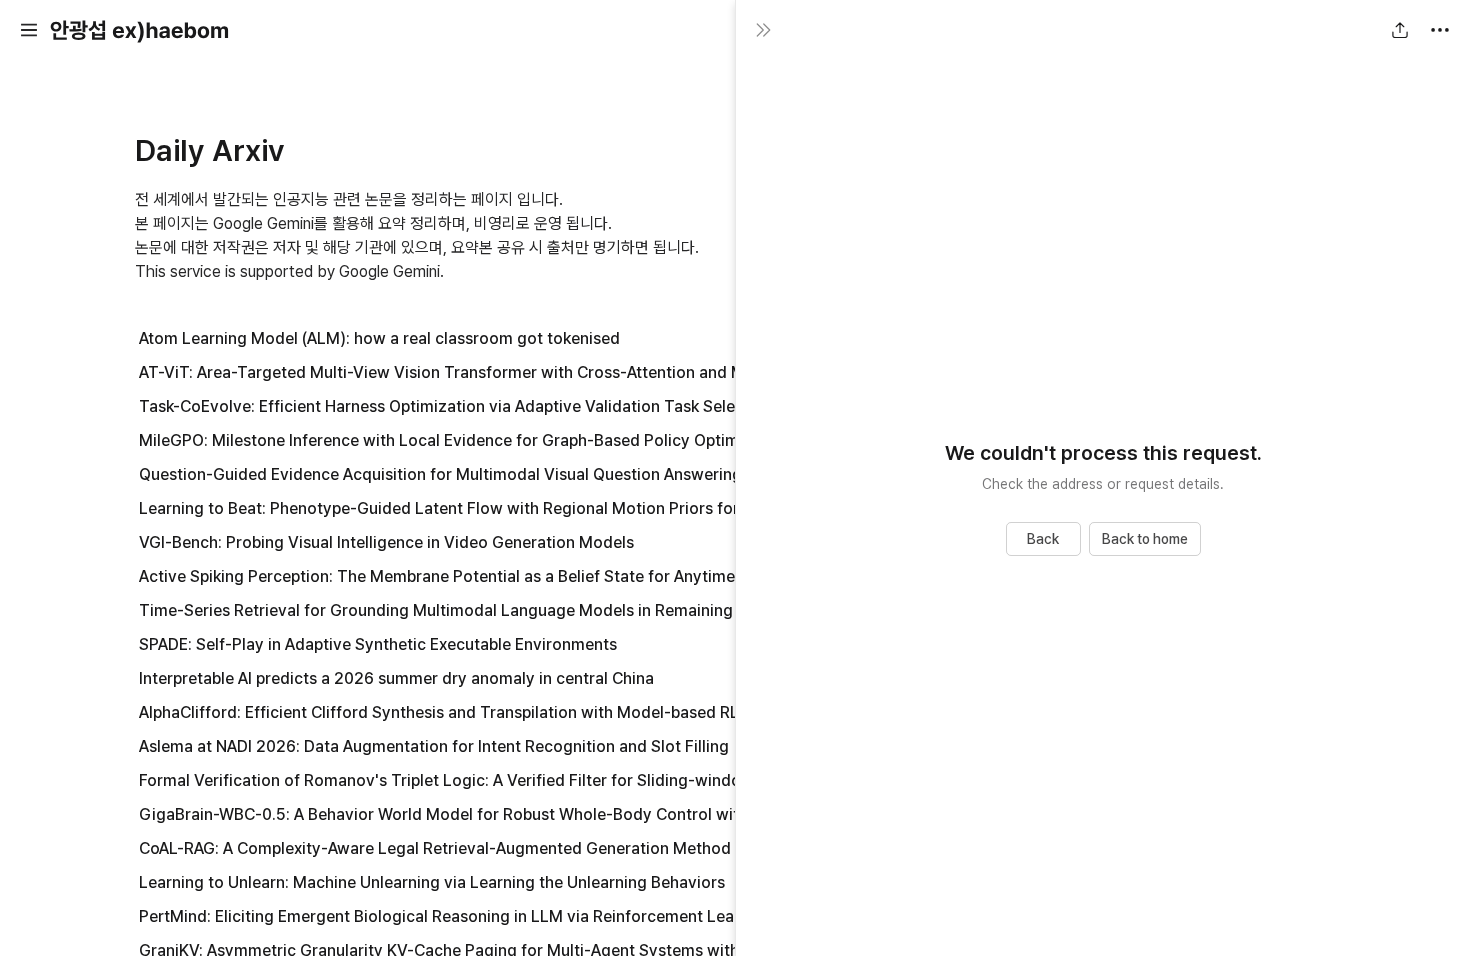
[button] (29, 30)
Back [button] (1043, 539)
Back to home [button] (1145, 539)
